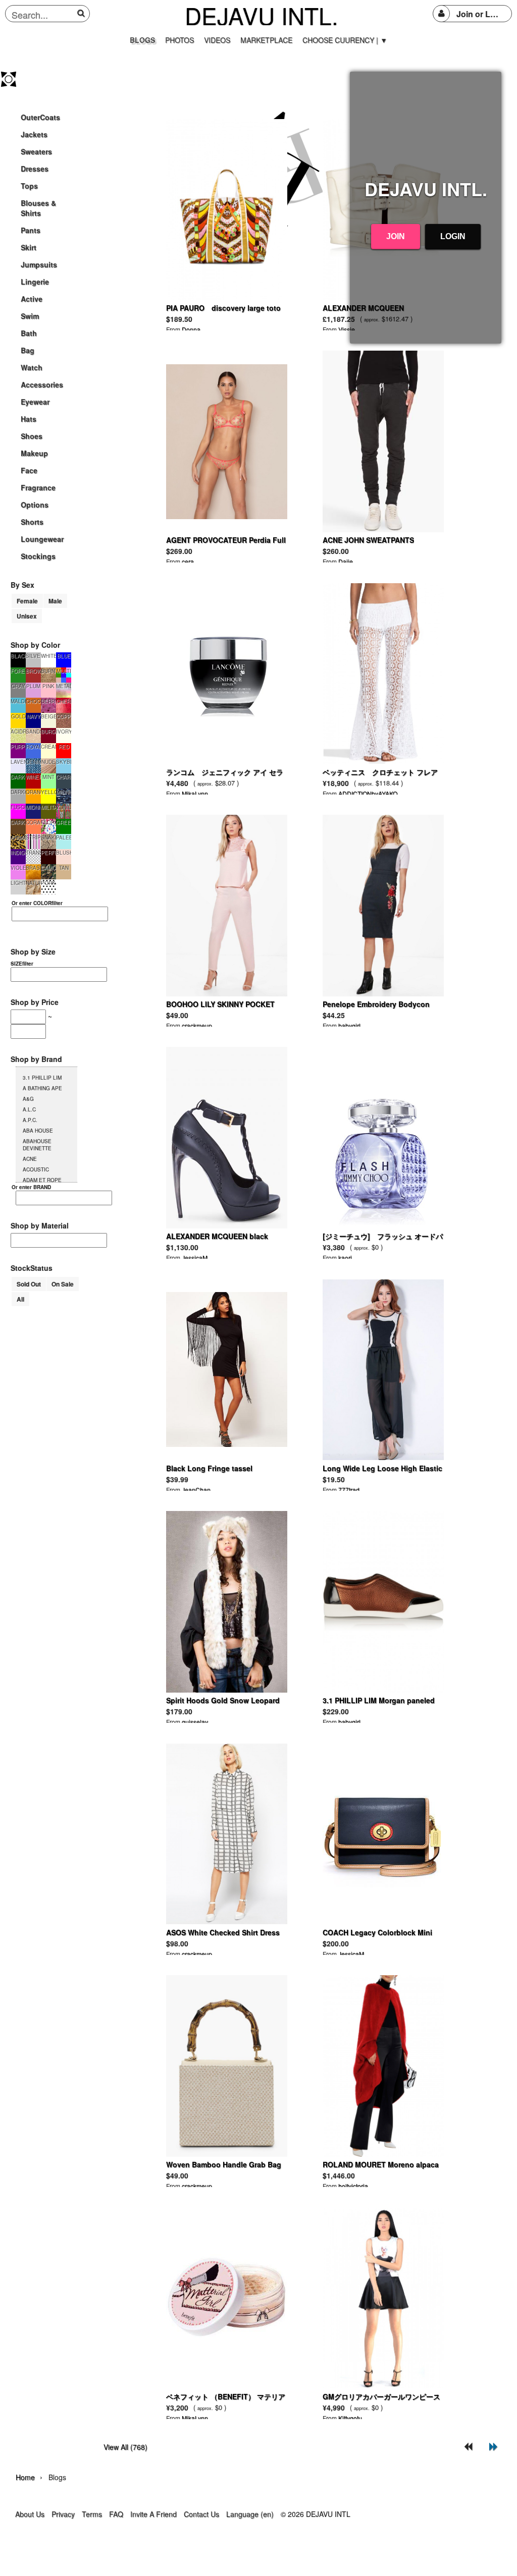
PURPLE (18, 747)
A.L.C (29, 1109)
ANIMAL (18, 837)
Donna (191, 329)
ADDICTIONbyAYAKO (368, 793)
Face (29, 470)
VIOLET (18, 868)
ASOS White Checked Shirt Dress (223, 1932)
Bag (28, 350)
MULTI (64, 671)
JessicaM (195, 1257)
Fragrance (38, 487)
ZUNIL (64, 807)
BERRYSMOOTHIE (48, 701)
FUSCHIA (18, 807)
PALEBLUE (64, 837)
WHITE (48, 656)
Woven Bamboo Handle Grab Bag (224, 2164)
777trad (349, 1490)
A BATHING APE (42, 1088)
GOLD (18, 716)
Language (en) (250, 2514)
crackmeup (197, 1025)
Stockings (38, 556)
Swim (30, 316)
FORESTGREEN (18, 671)
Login (453, 236)
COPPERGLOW (64, 716)
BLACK (18, 656)
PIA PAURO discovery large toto (223, 308)
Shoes (32, 436)
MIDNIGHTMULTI (64, 792)
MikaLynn (195, 793)
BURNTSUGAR (48, 671)
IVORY (64, 732)
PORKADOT (48, 883)
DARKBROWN (18, 822)
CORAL (33, 822)
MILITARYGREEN (48, 807)
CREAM (48, 747)
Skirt (29, 247)
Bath (29, 333)
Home (25, 2477)
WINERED (33, 777)
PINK (48, 686)
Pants (31, 230)
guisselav (195, 1722)
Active (32, 299)
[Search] (83, 13)
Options (35, 505)
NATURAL (33, 883)
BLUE (64, 656)
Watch (32, 367)
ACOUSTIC (36, 1169)
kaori (345, 1257)
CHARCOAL (64, 777)
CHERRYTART (64, 701)
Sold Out (29, 1284)
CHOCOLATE (33, 701)
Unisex (27, 616)
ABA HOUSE (38, 1131)
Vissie (347, 329)
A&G (28, 1099)
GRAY (18, 686)
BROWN (33, 671)
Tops (29, 186)
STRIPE (33, 837)
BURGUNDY (48, 732)
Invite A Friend (153, 2514)
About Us (30, 2514)
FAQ (116, 2514)
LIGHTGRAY (18, 883)
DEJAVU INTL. (262, 15)
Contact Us (201, 2514)
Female (27, 601)
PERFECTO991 (48, 853)
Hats (29, 419)
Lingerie (35, 282)
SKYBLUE (64, 762)
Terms (92, 2514)
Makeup (34, 453)
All (20, 1299)
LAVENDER (18, 762)
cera (188, 561)
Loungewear (42, 539)
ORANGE (33, 792)
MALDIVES (18, 701)
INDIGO (18, 853)
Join (396, 236)
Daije (346, 561)
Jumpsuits (39, 264)
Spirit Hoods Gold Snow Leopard (223, 1700)
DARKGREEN (18, 777)
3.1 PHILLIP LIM (42, 1078)
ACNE (30, 1159)
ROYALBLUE (33, 747)
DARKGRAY (18, 792)
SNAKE (48, 837)
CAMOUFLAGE (48, 868)
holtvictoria (353, 2186)
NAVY (34, 716)
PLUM (33, 686)
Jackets (34, 134)
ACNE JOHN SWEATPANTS (368, 540)
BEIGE (48, 716)
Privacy (63, 2514)
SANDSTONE (33, 732)
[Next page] (494, 2447)
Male (55, 601)
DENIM (33, 762)
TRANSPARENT (33, 853)
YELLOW (48, 792)
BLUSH (64, 853)
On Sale (63, 1284)
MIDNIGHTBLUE (33, 807)
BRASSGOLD (33, 868)
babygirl (349, 1025)
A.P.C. (30, 1120)
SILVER (33, 656)
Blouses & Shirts (38, 208)
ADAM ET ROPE (42, 1180)
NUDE (48, 762)
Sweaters (36, 151)
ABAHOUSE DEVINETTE (37, 1145)
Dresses (35, 169)
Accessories (42, 384)
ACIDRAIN (18, 732)
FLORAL (48, 822)
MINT (48, 777)
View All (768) (125, 2447)
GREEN (64, 822)
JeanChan (196, 1490)
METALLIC (64, 686)
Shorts (32, 522)
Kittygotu (350, 2418)
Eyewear (35, 402)
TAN (64, 868)
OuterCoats (40, 117)
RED (64, 747)
